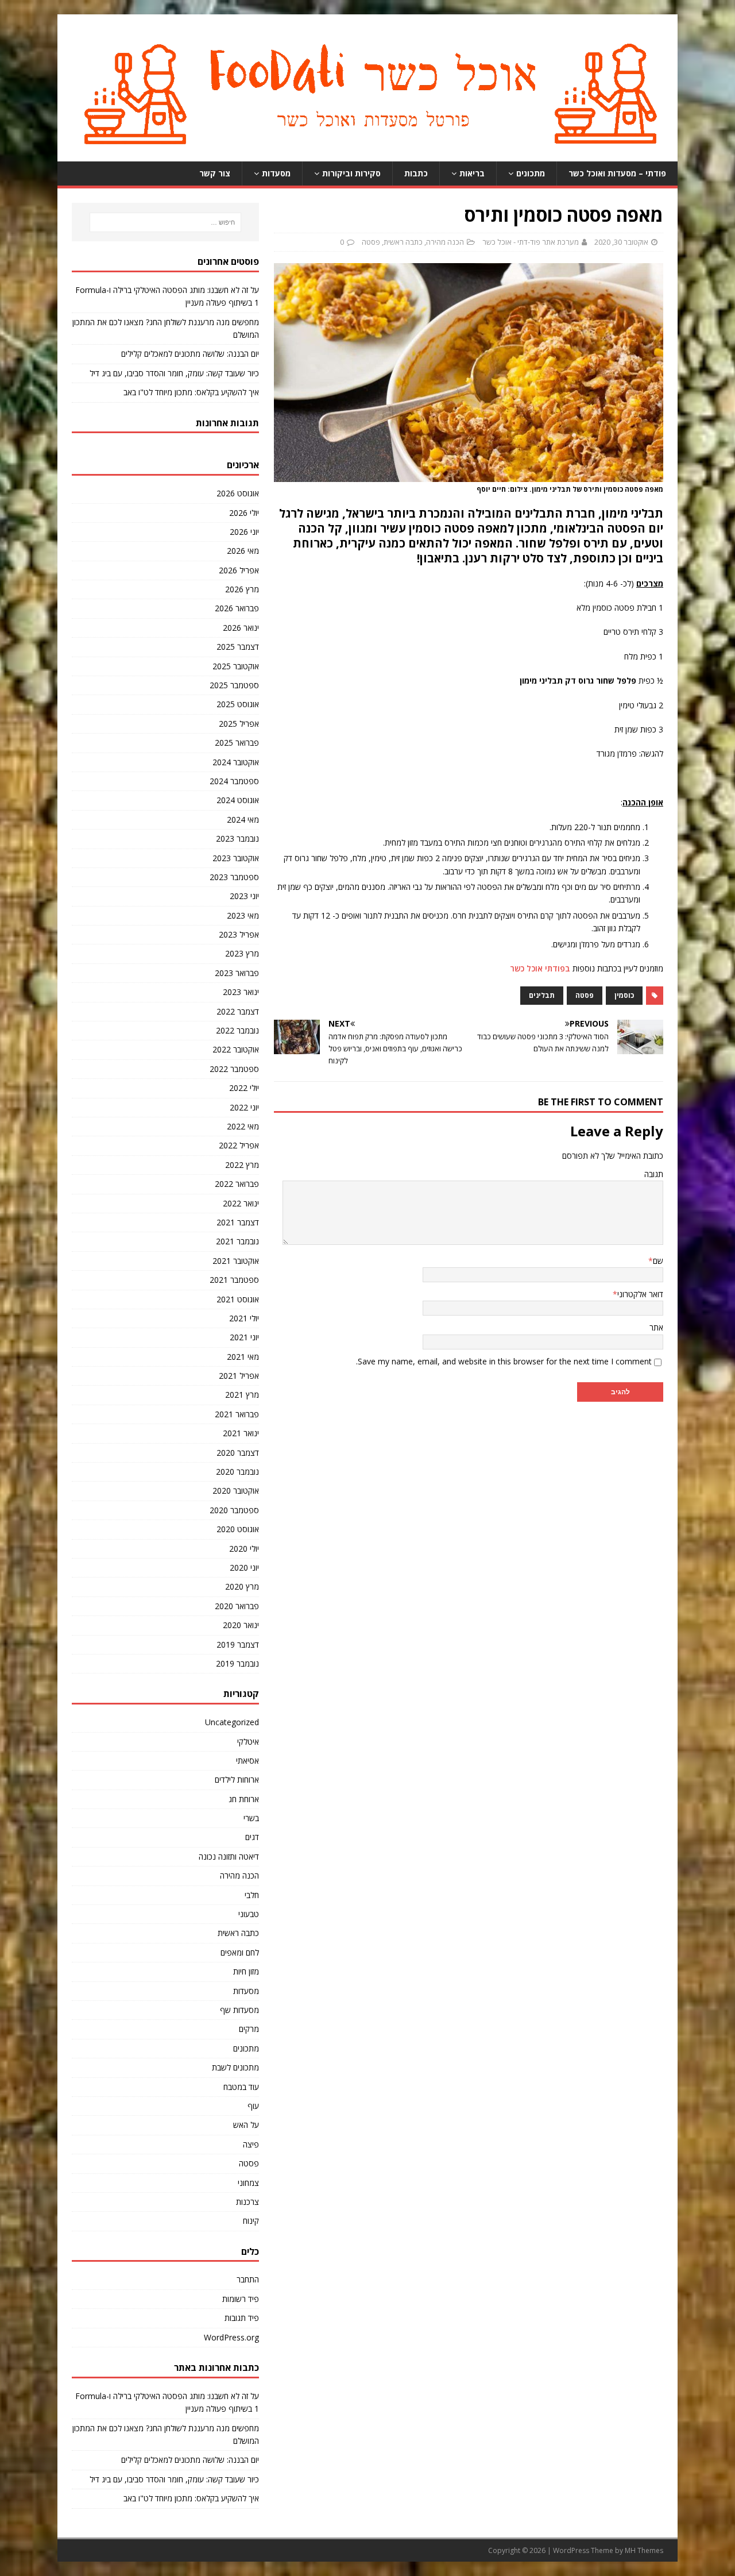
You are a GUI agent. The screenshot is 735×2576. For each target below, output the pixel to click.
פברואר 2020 (237, 1606)
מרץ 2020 (242, 1586)
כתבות (416, 173)
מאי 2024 (243, 820)
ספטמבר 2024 (234, 781)
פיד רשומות (241, 2299)
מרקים (249, 2029)
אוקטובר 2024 (236, 762)
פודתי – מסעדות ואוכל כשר (617, 173)
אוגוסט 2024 (238, 800)
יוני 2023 (244, 896)
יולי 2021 (244, 1318)
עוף (253, 2106)
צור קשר (215, 173)
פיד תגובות (242, 2318)
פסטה (371, 242)
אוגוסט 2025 (238, 704)
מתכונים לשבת (235, 2067)
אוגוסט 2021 (238, 1299)
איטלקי (248, 1742)
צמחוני (248, 2183)
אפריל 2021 (239, 1376)
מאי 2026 (243, 551)
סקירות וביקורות (351, 173)
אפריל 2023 (239, 934)
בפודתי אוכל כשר (540, 968)
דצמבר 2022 (238, 1011)
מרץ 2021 (242, 1395)
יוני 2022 (244, 1107)
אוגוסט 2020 (238, 1529)
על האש (246, 2125)
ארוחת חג (244, 1799)
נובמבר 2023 (237, 838)
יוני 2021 (244, 1337)
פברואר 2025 (237, 743)
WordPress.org (231, 2337)
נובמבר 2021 (237, 1241)
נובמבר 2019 (237, 1663)
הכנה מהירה (445, 242)
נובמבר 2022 (237, 1030)
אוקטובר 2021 (236, 1261)
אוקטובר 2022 (236, 1049)
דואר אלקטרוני (640, 1294)
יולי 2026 (244, 513)
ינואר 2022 (241, 1203)
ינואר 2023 (241, 992)
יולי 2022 (244, 1088)
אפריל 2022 (239, 1145)
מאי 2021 (243, 1357)
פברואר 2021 (237, 1414)
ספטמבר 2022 (234, 1069)
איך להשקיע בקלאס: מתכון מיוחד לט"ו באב (191, 392)
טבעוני (249, 1914)
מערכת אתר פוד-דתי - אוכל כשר (531, 242)
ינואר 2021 (241, 1433)
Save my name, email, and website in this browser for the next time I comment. (504, 1361)
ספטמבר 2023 (234, 877)
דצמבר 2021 (238, 1222)
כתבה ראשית (403, 242)
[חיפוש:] (165, 222)
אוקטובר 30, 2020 (621, 242)
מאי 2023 (243, 915)
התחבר (248, 2279)
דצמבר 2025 (238, 647)
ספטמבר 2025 (234, 685)
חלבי (252, 1895)
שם (658, 1261)
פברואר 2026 (237, 608)
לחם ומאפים (240, 1952)
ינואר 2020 (241, 1625)
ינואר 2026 (241, 628)
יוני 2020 (244, 1567)
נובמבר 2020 (237, 1472)
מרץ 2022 (242, 1165)
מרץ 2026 (242, 589)
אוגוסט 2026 (238, 493)
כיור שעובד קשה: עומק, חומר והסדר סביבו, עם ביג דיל (174, 373)
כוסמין (624, 995)
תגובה (654, 1174)
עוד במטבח (241, 2087)
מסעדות (276, 173)
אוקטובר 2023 (236, 858)
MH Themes (644, 2550)
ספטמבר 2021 (234, 1280)
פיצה (251, 2144)
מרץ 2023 (242, 953)
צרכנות (247, 2202)
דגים (252, 1837)
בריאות (472, 173)
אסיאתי (247, 1761)
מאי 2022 (243, 1126)
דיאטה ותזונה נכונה (229, 1856)
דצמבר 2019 (238, 1644)
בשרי (251, 1818)
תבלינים (542, 995)
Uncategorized (232, 1722)
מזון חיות (246, 1971)
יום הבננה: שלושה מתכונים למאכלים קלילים (190, 354)
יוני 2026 (244, 532)
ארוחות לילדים (237, 1779)
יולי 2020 (244, 1549)
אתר (656, 1327)
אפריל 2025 (239, 724)
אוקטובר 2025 (236, 666)
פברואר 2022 (237, 1184)
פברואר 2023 (237, 973)
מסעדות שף (239, 2010)
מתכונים (531, 173)
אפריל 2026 (239, 570)
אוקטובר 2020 (236, 1491)
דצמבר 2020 (238, 1453)
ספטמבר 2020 (234, 1510)
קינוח (251, 2221)
